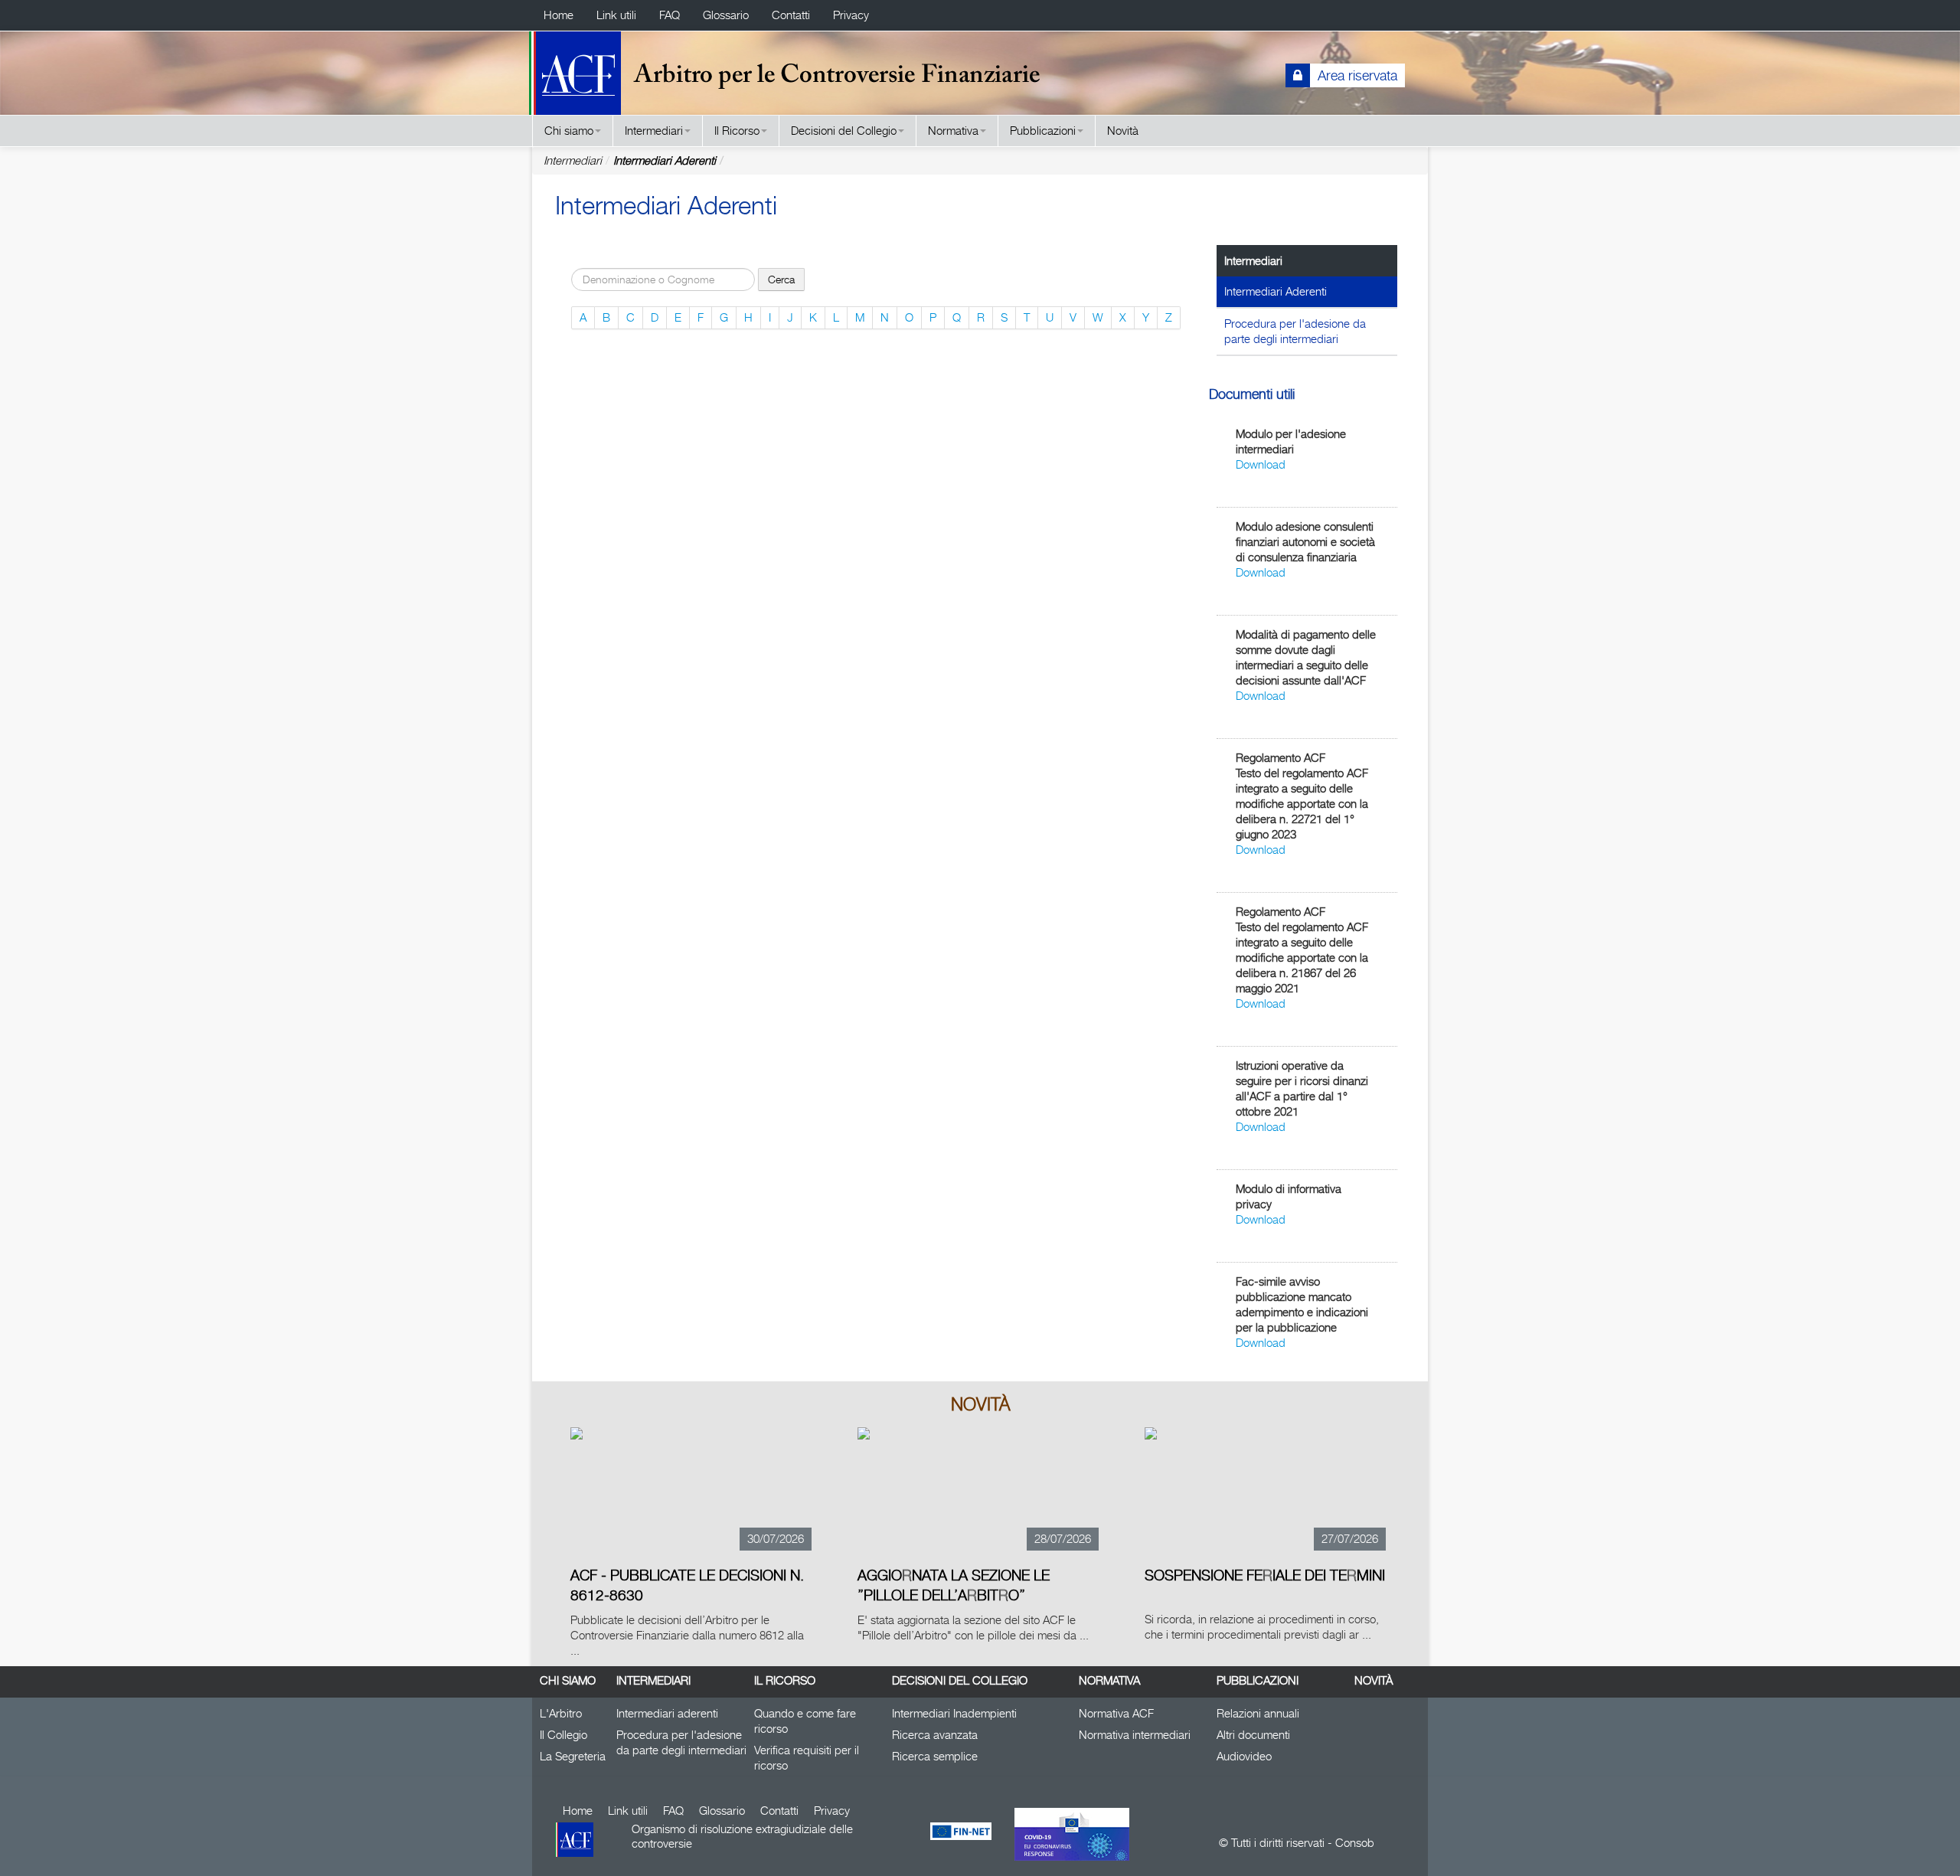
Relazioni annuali (1258, 1713)
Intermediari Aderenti (665, 160)
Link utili (616, 15)
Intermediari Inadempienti (954, 1713)
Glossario (726, 15)
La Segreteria (573, 1756)
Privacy (851, 15)
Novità (1123, 131)
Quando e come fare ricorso (805, 1721)
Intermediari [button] (654, 131)
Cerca (781, 279)
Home (559, 15)
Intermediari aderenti (667, 1713)
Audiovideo (1244, 1756)
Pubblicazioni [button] (1043, 131)
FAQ (670, 15)
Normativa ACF (1116, 1713)
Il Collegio (563, 1735)
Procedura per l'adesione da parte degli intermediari (1295, 331)
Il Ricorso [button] (737, 131)
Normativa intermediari (1135, 1735)
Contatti (791, 15)
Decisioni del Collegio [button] (844, 131)
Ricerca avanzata (935, 1735)
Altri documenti (1253, 1735)
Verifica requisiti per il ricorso (807, 1758)
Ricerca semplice (935, 1756)
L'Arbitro (561, 1713)
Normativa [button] (953, 131)
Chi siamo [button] (569, 131)
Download (1261, 464)
